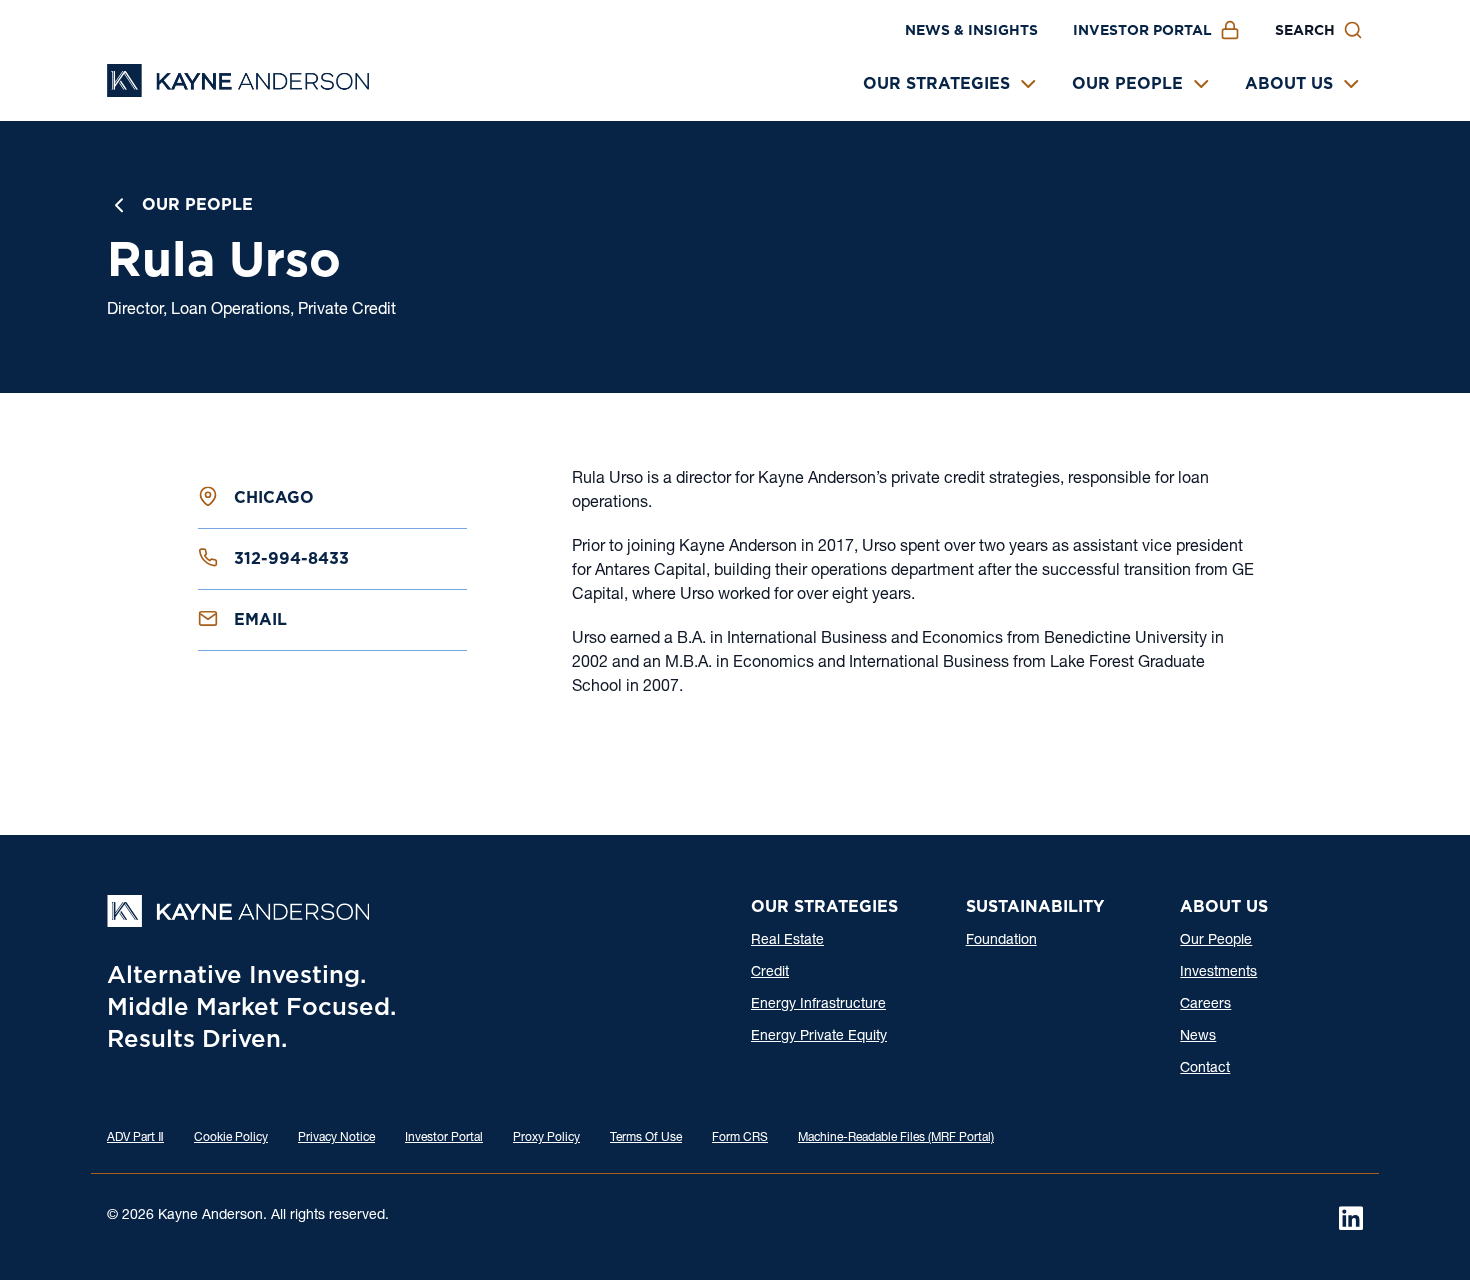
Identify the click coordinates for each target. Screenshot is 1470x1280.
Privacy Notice (336, 1138)
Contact (1205, 1069)
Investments (1218, 973)
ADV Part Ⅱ (135, 1138)
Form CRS (740, 1138)
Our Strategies (936, 83)
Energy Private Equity (819, 1037)
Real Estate (787, 941)
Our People (1127, 83)
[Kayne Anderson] (238, 90)
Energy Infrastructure (818, 1005)
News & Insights (971, 30)
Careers (1205, 1005)
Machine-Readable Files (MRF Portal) (896, 1138)
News (1198, 1037)
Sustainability (1035, 906)
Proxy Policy (546, 1138)
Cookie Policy (231, 1138)
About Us (1289, 83)
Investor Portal (1142, 30)
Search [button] (1305, 30)
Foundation (1001, 941)
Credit (770, 973)
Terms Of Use (646, 1138)
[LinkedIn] (1351, 1218)
